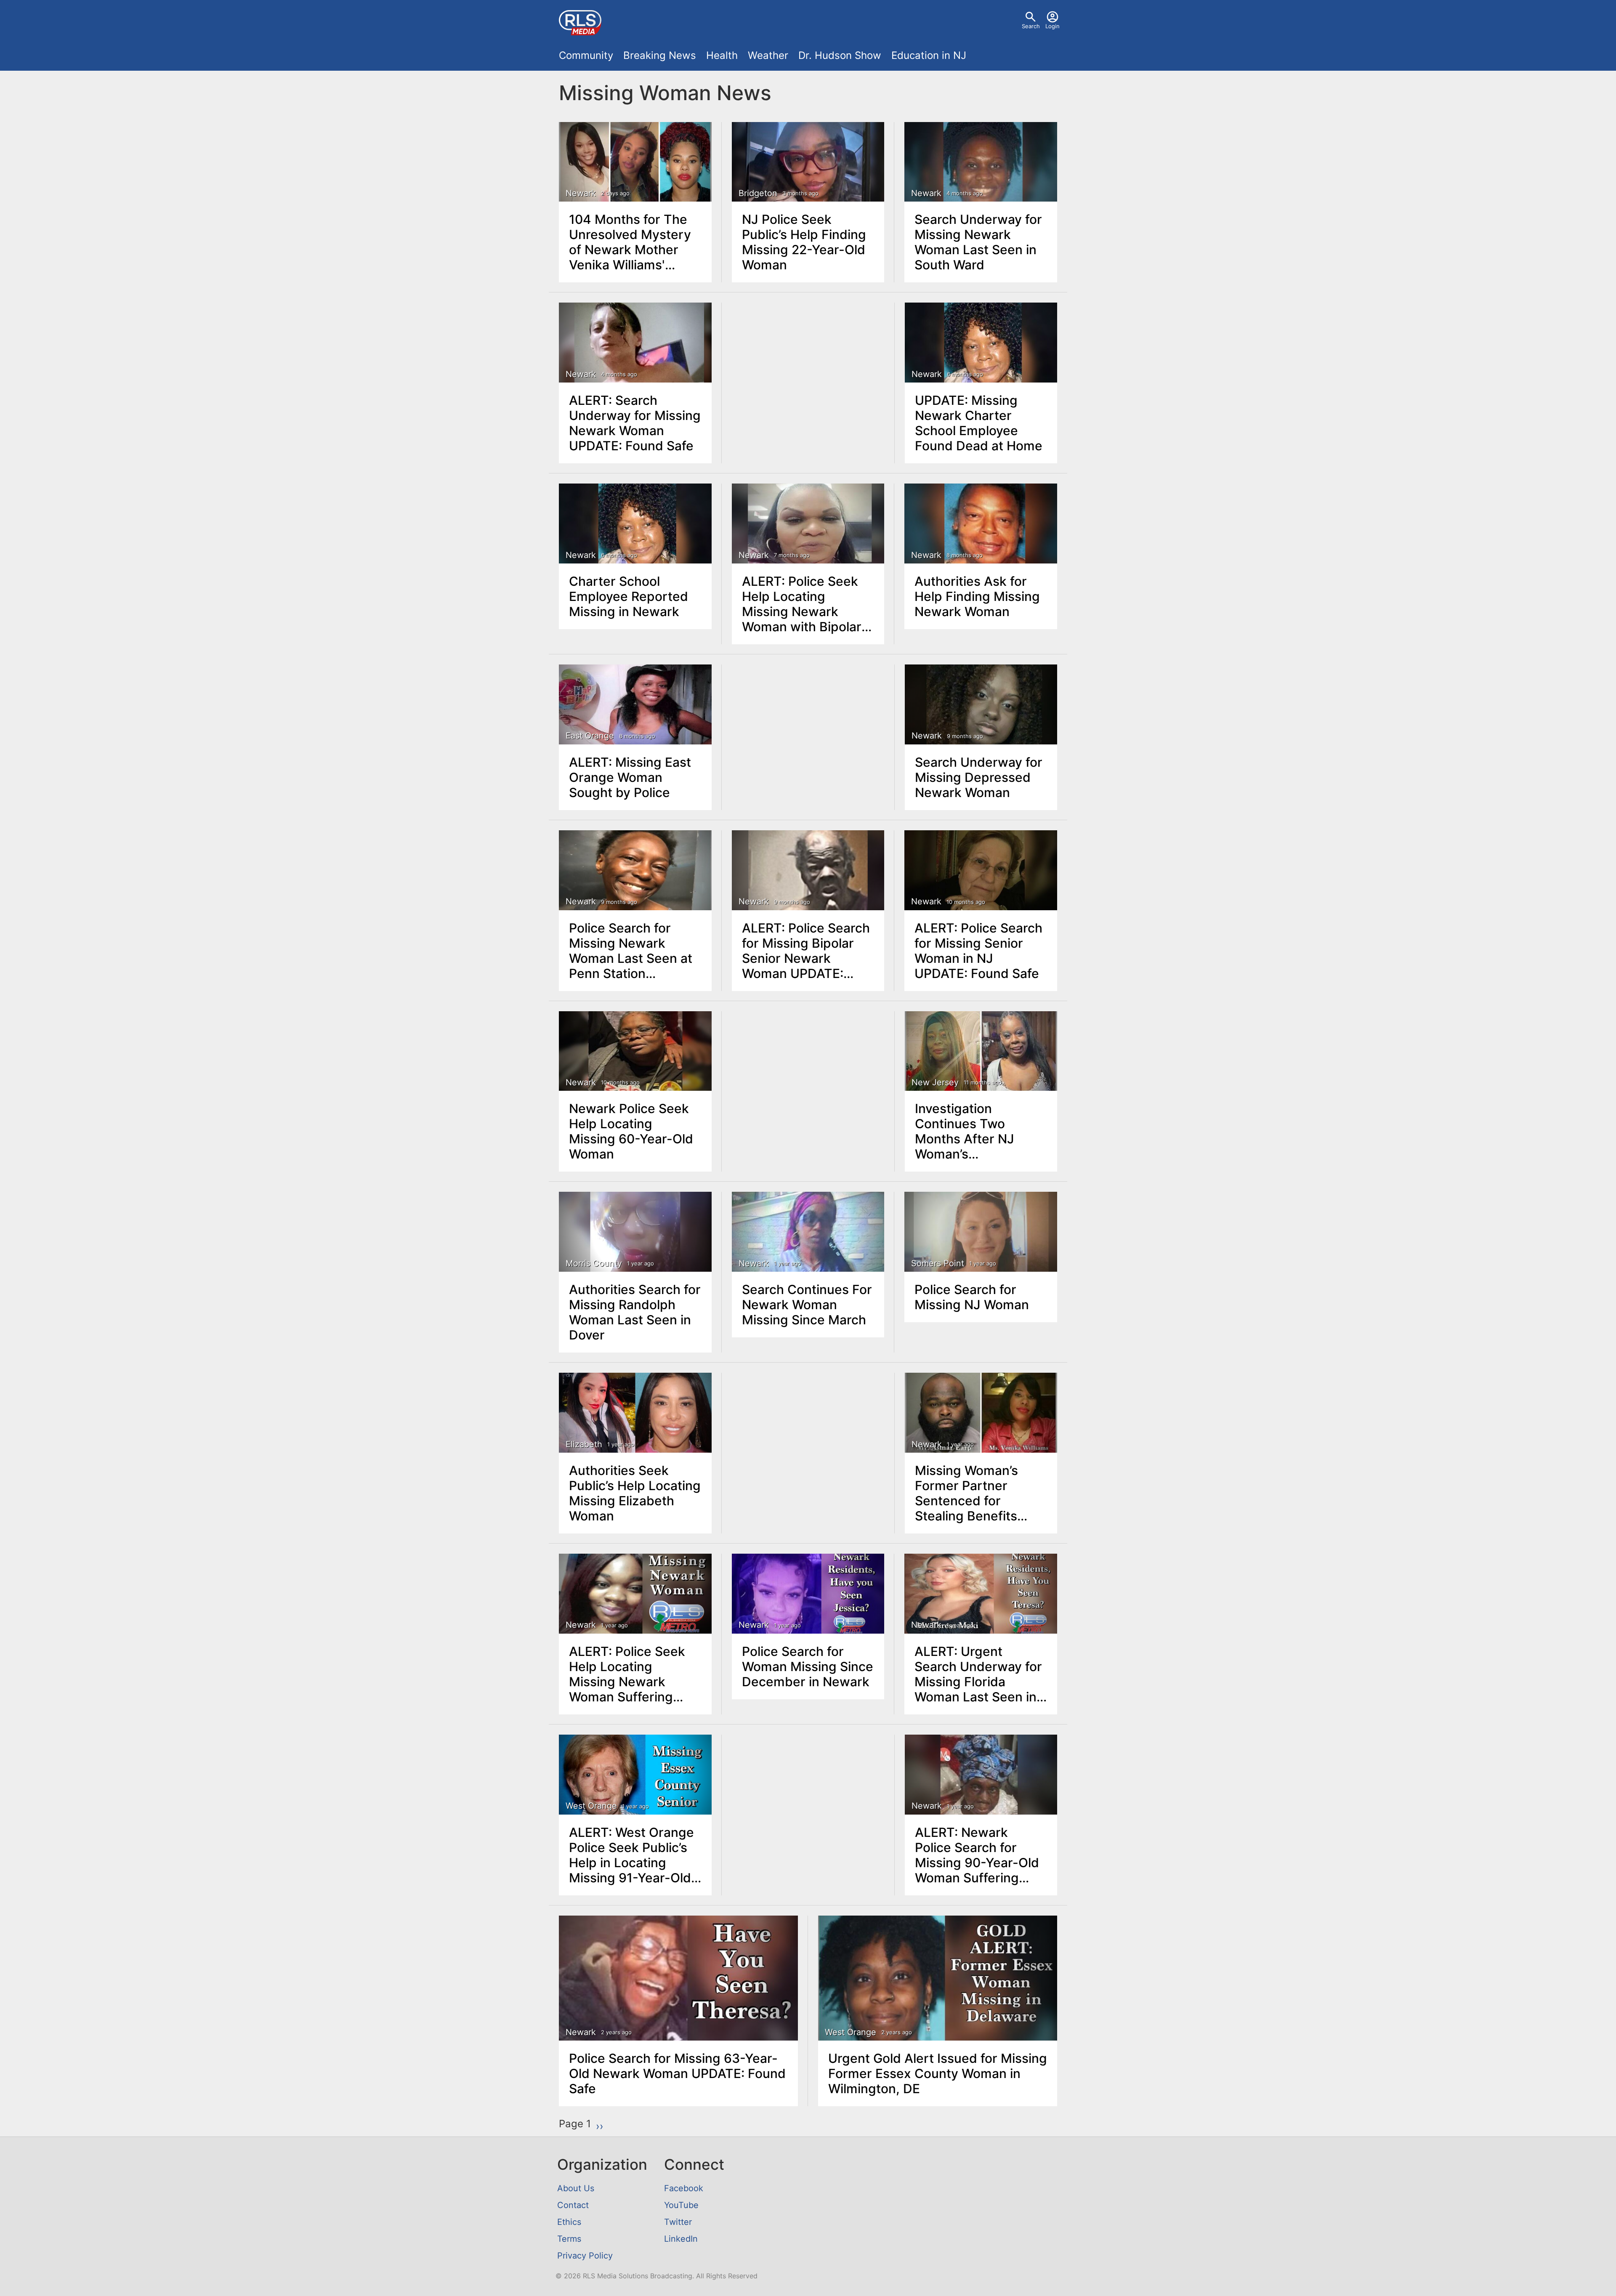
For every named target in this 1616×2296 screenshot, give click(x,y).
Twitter (678, 2222)
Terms (569, 2239)
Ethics (569, 2222)
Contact (573, 2205)
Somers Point (938, 1263)
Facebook (684, 2188)
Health (722, 55)
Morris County (594, 1263)
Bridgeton (758, 193)
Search (1031, 26)
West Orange (591, 1806)
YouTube (681, 2205)
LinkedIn (681, 2239)
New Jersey (935, 1082)
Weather (768, 55)
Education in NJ (929, 55)
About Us (576, 2188)
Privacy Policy (585, 2256)
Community (586, 55)
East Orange (590, 736)
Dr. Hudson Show (840, 55)
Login (1053, 26)
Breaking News (660, 55)
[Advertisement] (808, 366)
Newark (581, 193)
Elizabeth (584, 1444)
